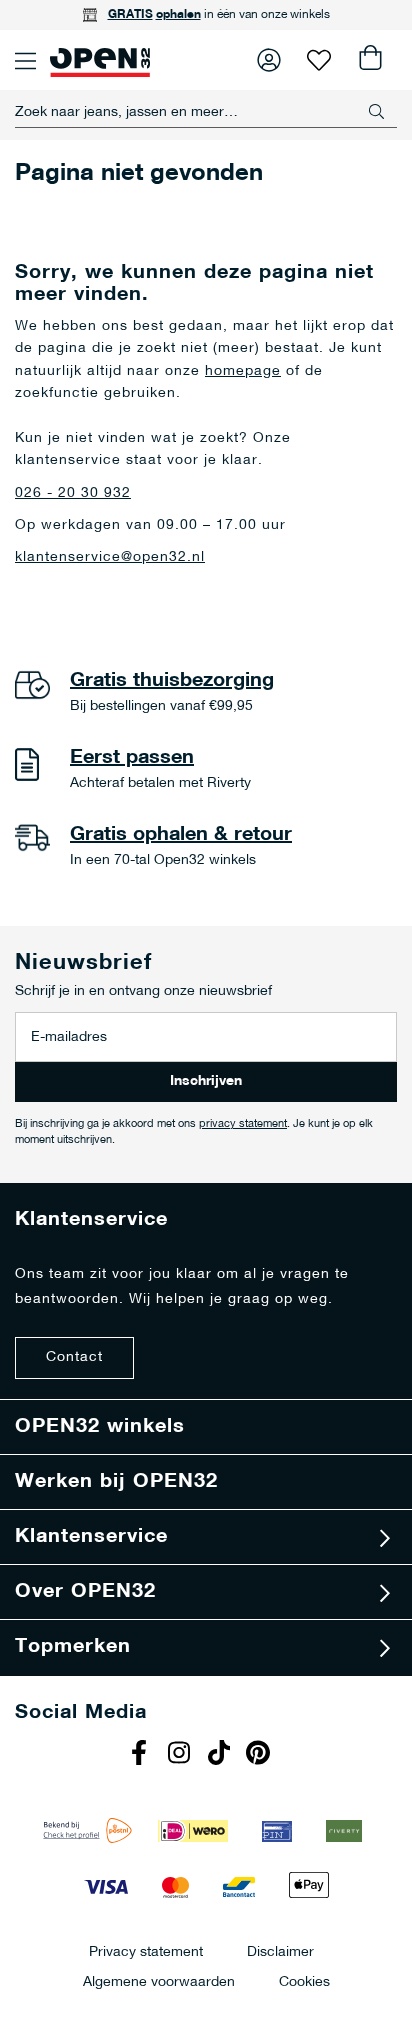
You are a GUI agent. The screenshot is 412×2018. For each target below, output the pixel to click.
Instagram (181, 1755)
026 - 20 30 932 (73, 493)
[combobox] (206, 112)
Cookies (304, 1981)
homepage (243, 371)
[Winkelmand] (369, 60)
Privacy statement (146, 1951)
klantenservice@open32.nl (110, 557)
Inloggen (269, 60)
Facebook (141, 1755)
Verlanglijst (319, 60)
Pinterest (261, 1755)
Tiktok (221, 1755)
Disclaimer (280, 1951)
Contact (74, 1357)
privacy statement (243, 1124)
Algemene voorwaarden (159, 1981)
